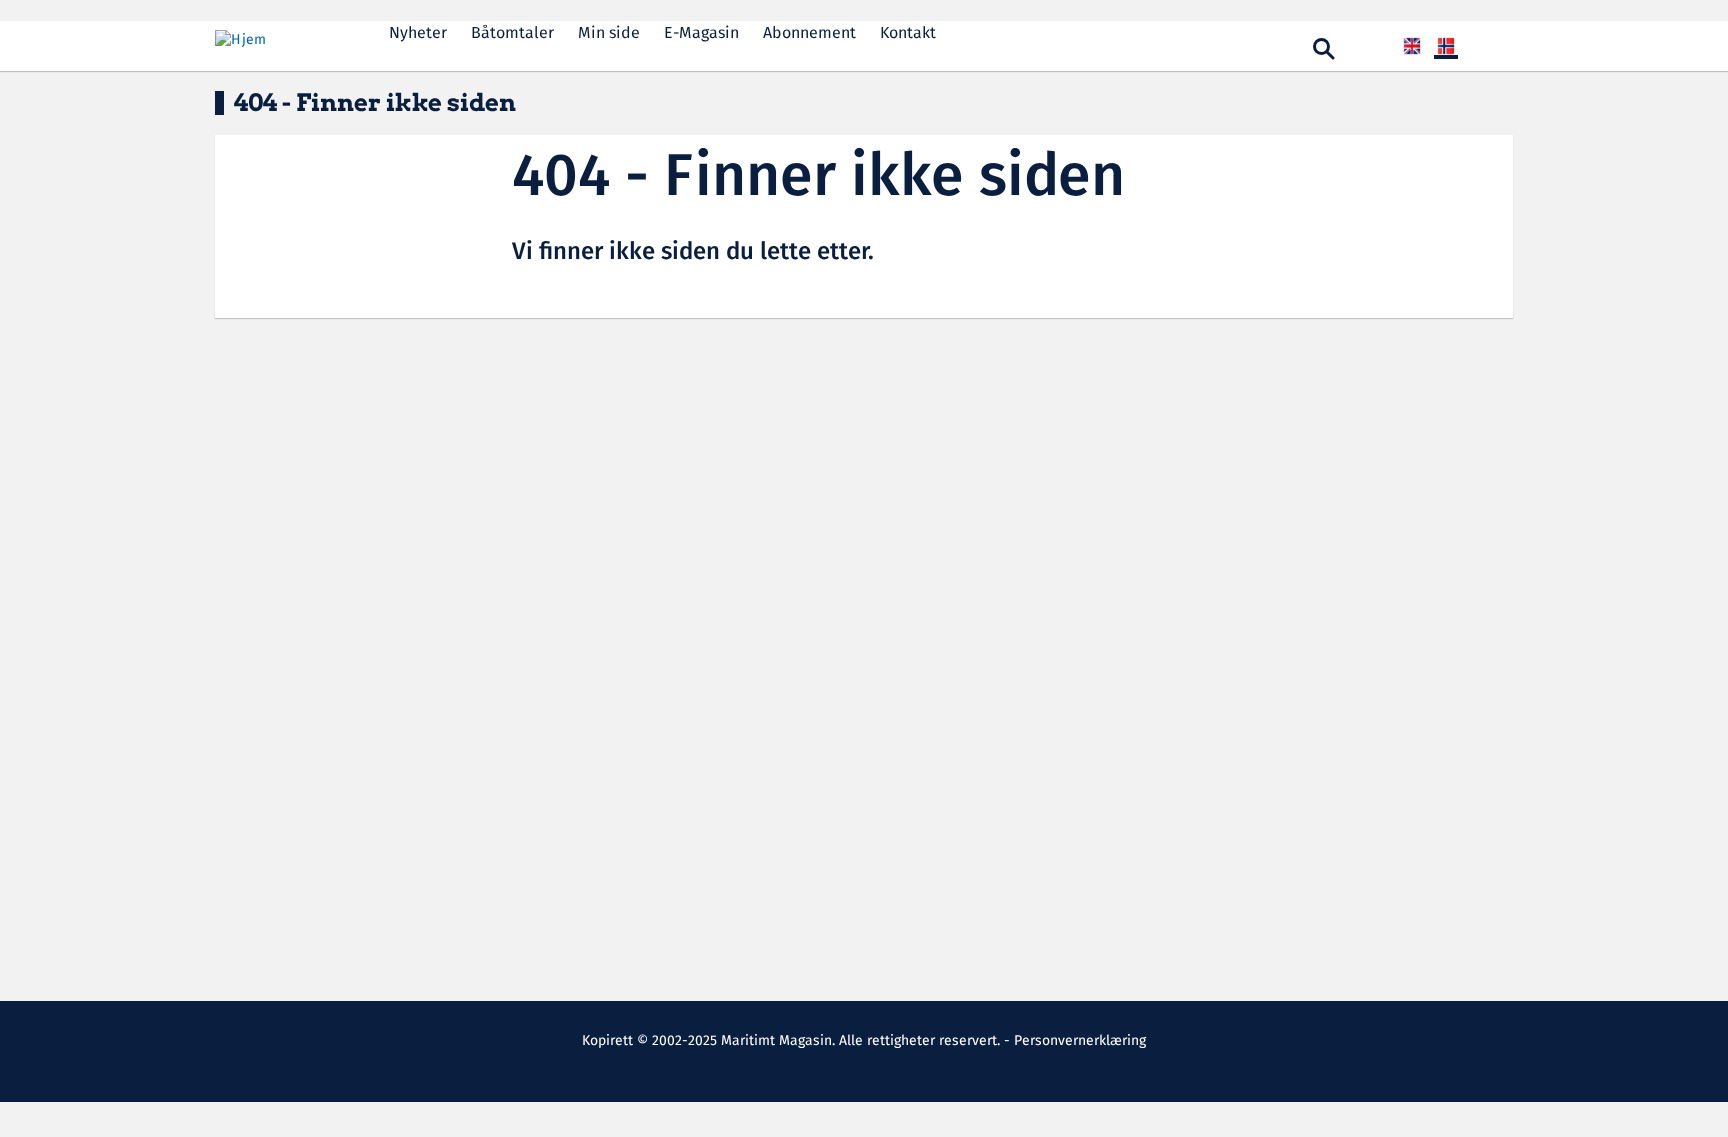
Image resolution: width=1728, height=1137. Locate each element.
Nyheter (418, 33)
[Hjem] (286, 40)
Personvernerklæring (1080, 1041)
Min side (609, 33)
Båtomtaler (512, 33)
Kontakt (908, 33)
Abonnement (809, 33)
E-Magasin (701, 33)
